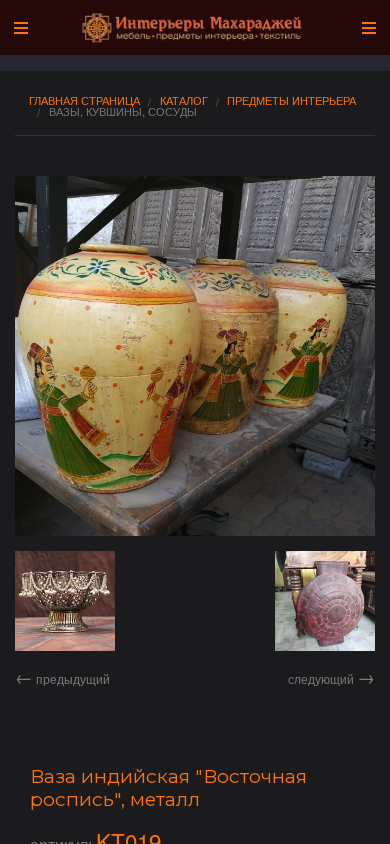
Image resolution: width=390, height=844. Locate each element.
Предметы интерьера (291, 100)
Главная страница (84, 100)
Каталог (184, 100)
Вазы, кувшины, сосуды (123, 111)
